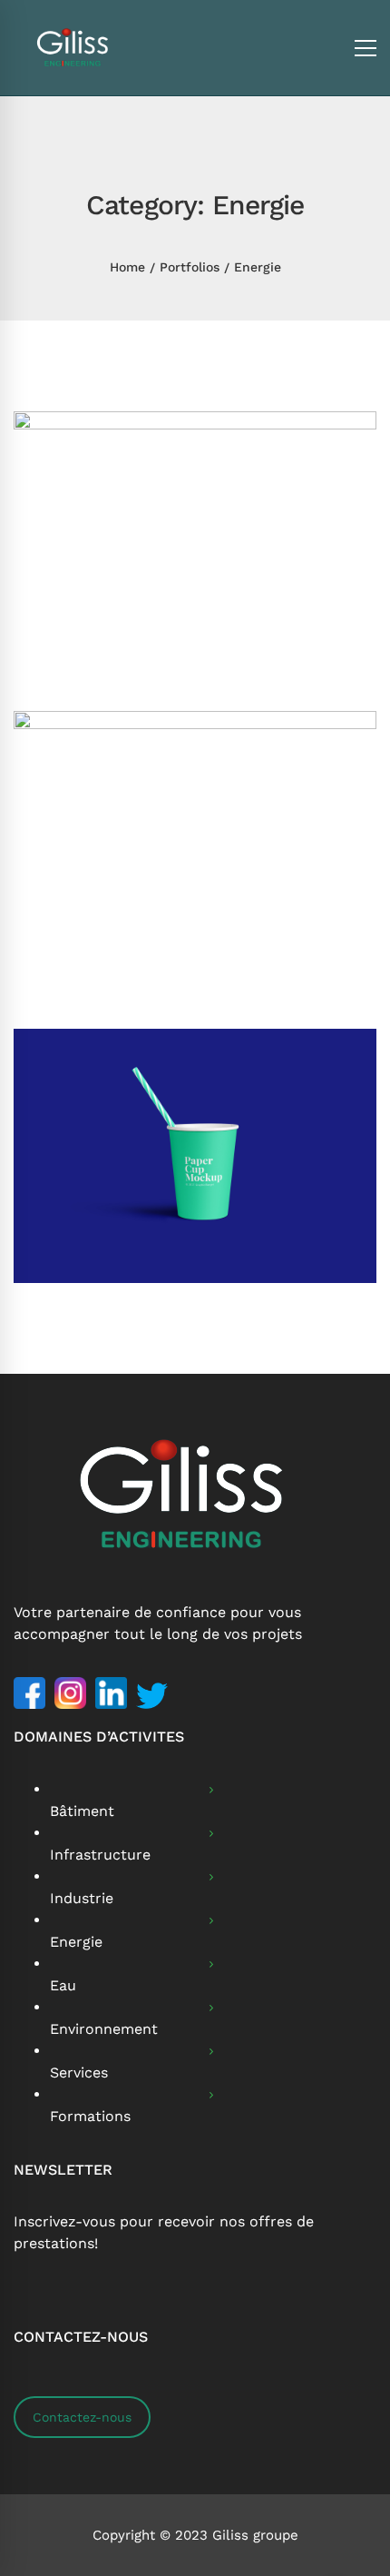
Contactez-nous (82, 2417)
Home (127, 267)
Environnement (104, 2029)
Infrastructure (100, 1855)
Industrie (82, 1898)
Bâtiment (82, 1811)
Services (79, 2073)
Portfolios (190, 267)
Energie (76, 1942)
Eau (63, 1985)
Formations (90, 2116)
